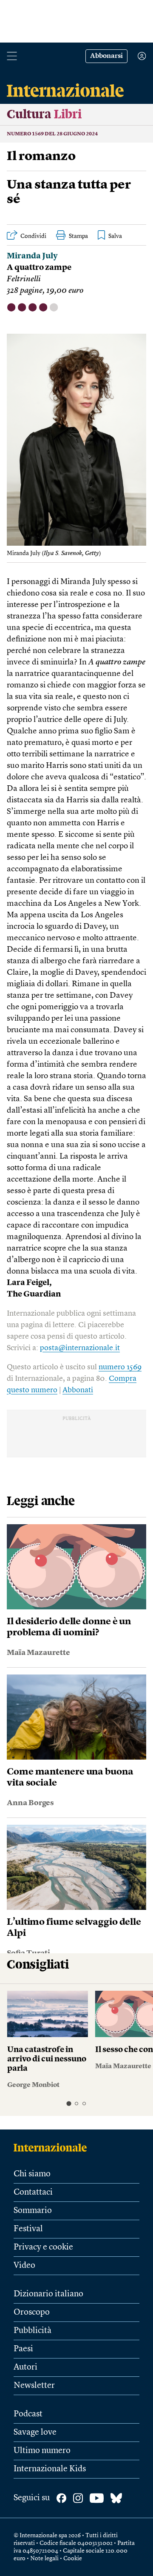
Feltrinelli (24, 279)
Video (24, 2266)
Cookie (73, 2559)
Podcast (28, 2414)
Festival (28, 2229)
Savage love (35, 2433)
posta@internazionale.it (80, 1348)
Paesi (23, 2349)
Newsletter (34, 2386)
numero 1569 (120, 1367)
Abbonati (78, 1390)
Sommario (33, 2211)
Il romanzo (41, 157)
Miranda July (32, 256)
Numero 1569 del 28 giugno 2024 (52, 134)
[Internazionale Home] (53, 2147)
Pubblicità (33, 2331)
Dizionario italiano (48, 2294)
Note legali (44, 2559)
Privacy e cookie (43, 2247)
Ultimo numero (42, 2451)
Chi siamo (32, 2174)
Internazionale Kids (50, 2469)
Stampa (78, 236)
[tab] (69, 2103)
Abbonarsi (106, 56)
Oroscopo (32, 2313)
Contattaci (33, 2192)
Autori (25, 2367)
